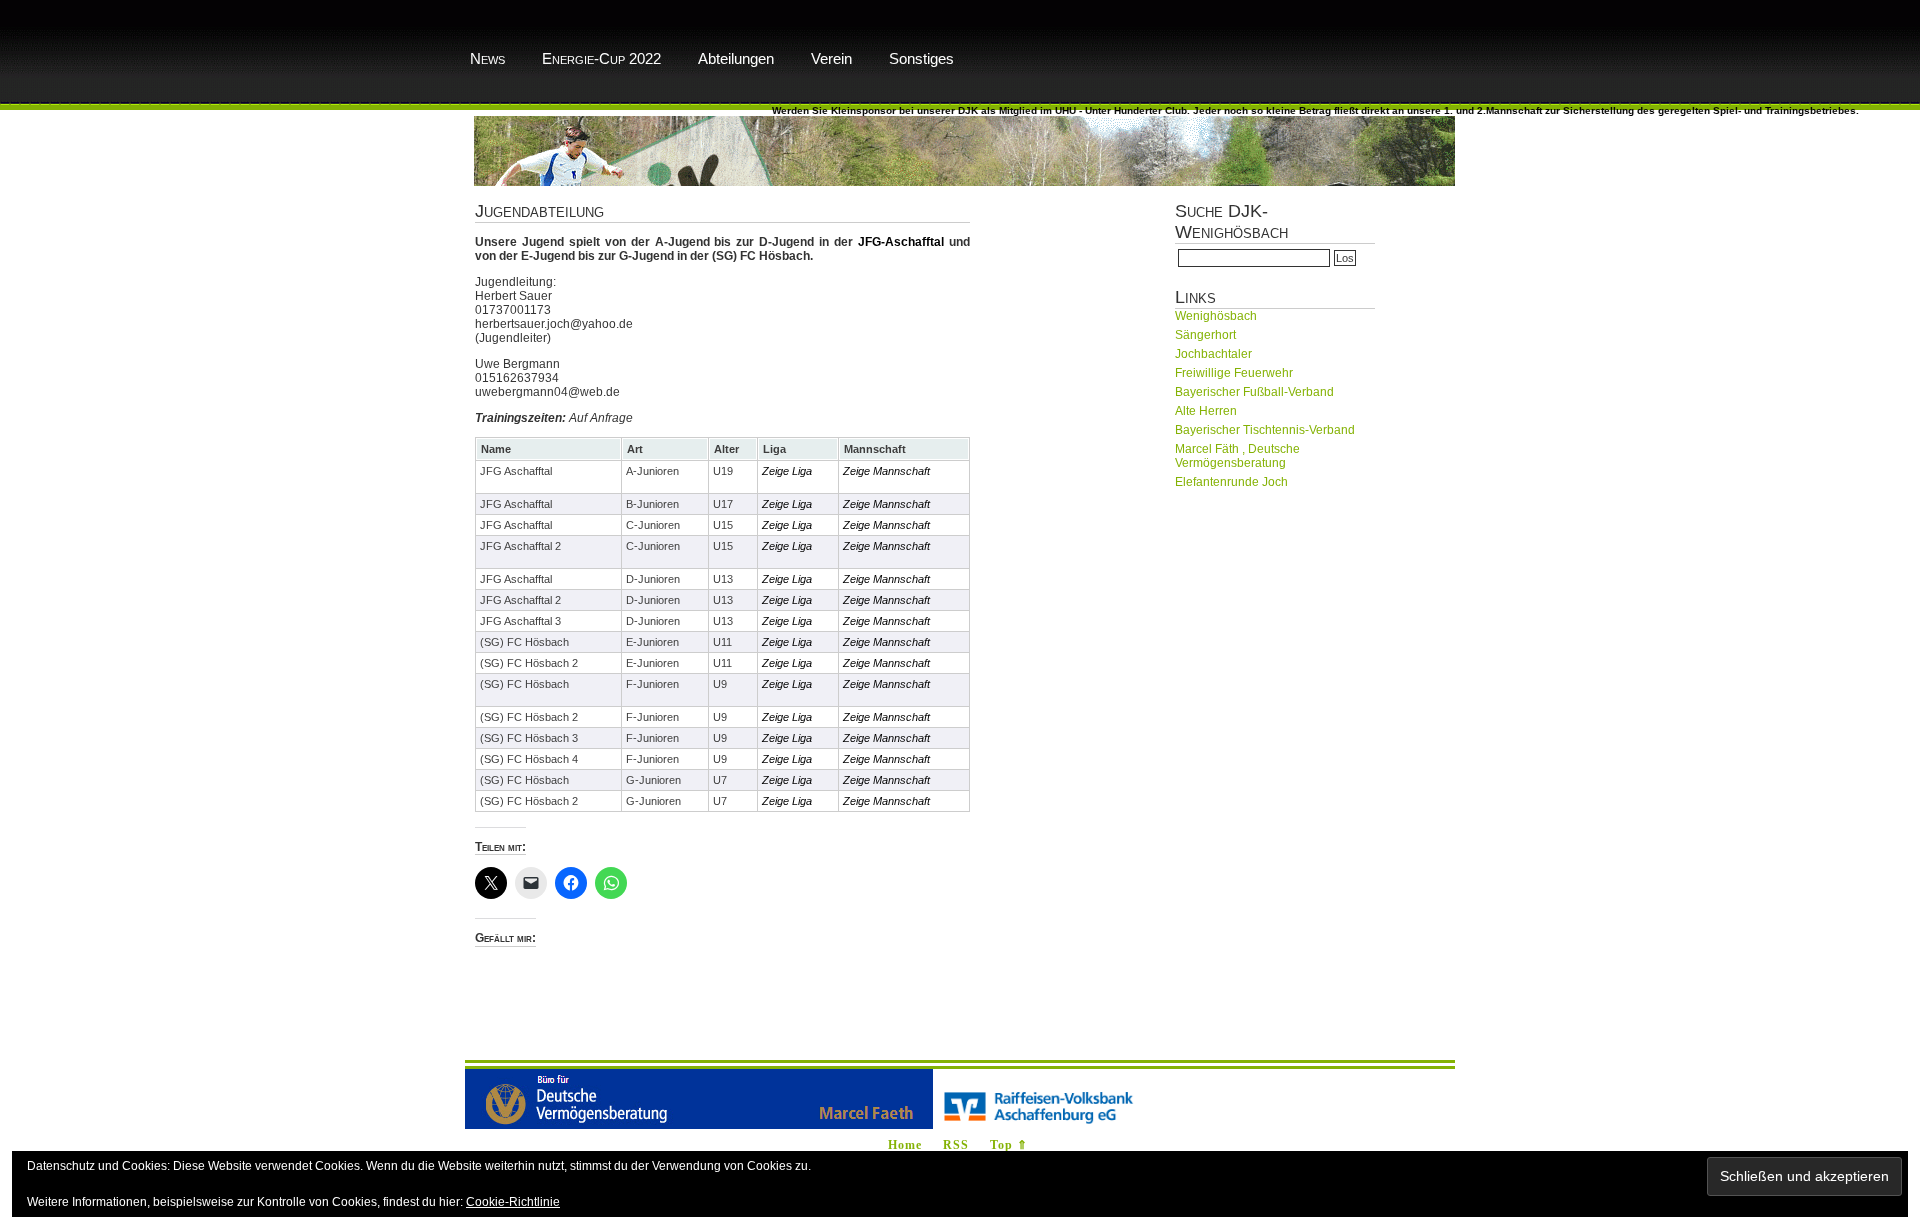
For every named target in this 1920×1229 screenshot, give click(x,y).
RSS (956, 1145)
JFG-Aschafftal (901, 242)
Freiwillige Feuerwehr (1234, 373)
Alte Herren (1206, 411)
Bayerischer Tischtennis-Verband (1265, 430)
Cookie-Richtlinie (513, 1202)
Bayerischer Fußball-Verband (1254, 392)
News (487, 58)
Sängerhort (1205, 335)
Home (905, 1145)
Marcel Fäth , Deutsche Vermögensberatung (1237, 456)
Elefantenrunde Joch (1231, 482)
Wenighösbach (1216, 316)
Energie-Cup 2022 (601, 58)
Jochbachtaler (1213, 354)
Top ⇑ (1009, 1145)
